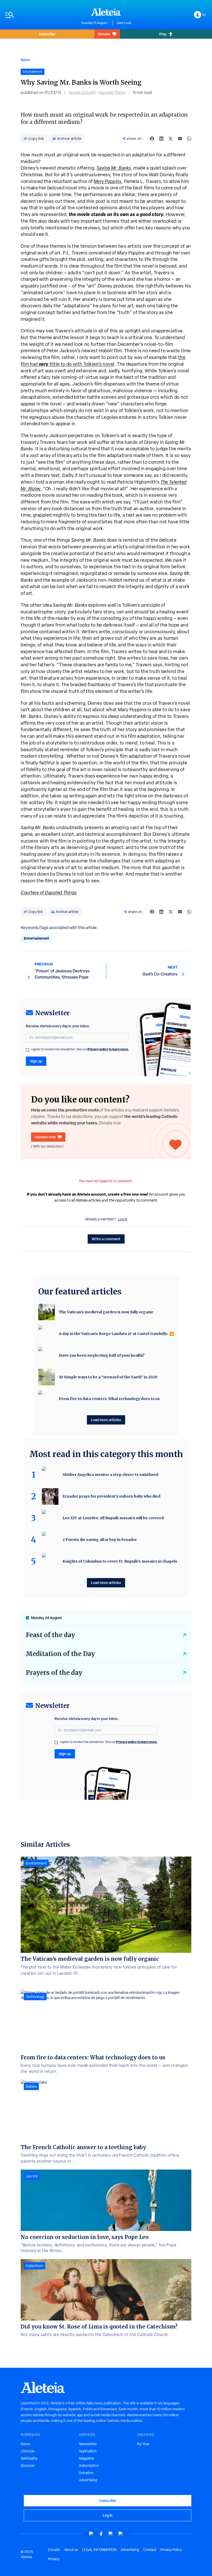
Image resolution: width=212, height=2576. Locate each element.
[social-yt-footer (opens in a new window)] (91, 2534)
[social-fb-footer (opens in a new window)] (101, 2534)
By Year (143, 2444)
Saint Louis (124, 23)
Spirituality (29, 2458)
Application (88, 2451)
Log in (123, 1219)
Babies (31, 2086)
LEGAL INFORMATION (99, 2550)
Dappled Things (112, 93)
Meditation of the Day (60, 1654)
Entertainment (36, 938)
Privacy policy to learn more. (108, 1049)
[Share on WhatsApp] (189, 139)
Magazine (86, 2458)
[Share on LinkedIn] (161, 139)
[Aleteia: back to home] (106, 12)
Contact (150, 2550)
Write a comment (106, 1239)
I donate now (45, 1137)
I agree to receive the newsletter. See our (80, 1049)
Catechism (35, 2266)
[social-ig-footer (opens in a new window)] (121, 2534)
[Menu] (40, 15)
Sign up (36, 1061)
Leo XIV (32, 2176)
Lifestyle (28, 2451)
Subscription (89, 2466)
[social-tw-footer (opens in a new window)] (111, 2534)
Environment (36, 1863)
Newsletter (88, 2444)
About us (71, 2550)
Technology (35, 1997)
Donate (104, 34)
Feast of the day (50, 1635)
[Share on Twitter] (171, 139)
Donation (86, 2473)
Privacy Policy (171, 2550)
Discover (28, 2466)
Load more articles (106, 1420)
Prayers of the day (54, 1673)
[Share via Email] (180, 139)
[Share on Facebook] (152, 139)
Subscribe (47, 34)
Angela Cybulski (82, 93)
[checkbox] (27, 1050)
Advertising (88, 2480)
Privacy (54, 2559)
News (25, 60)
